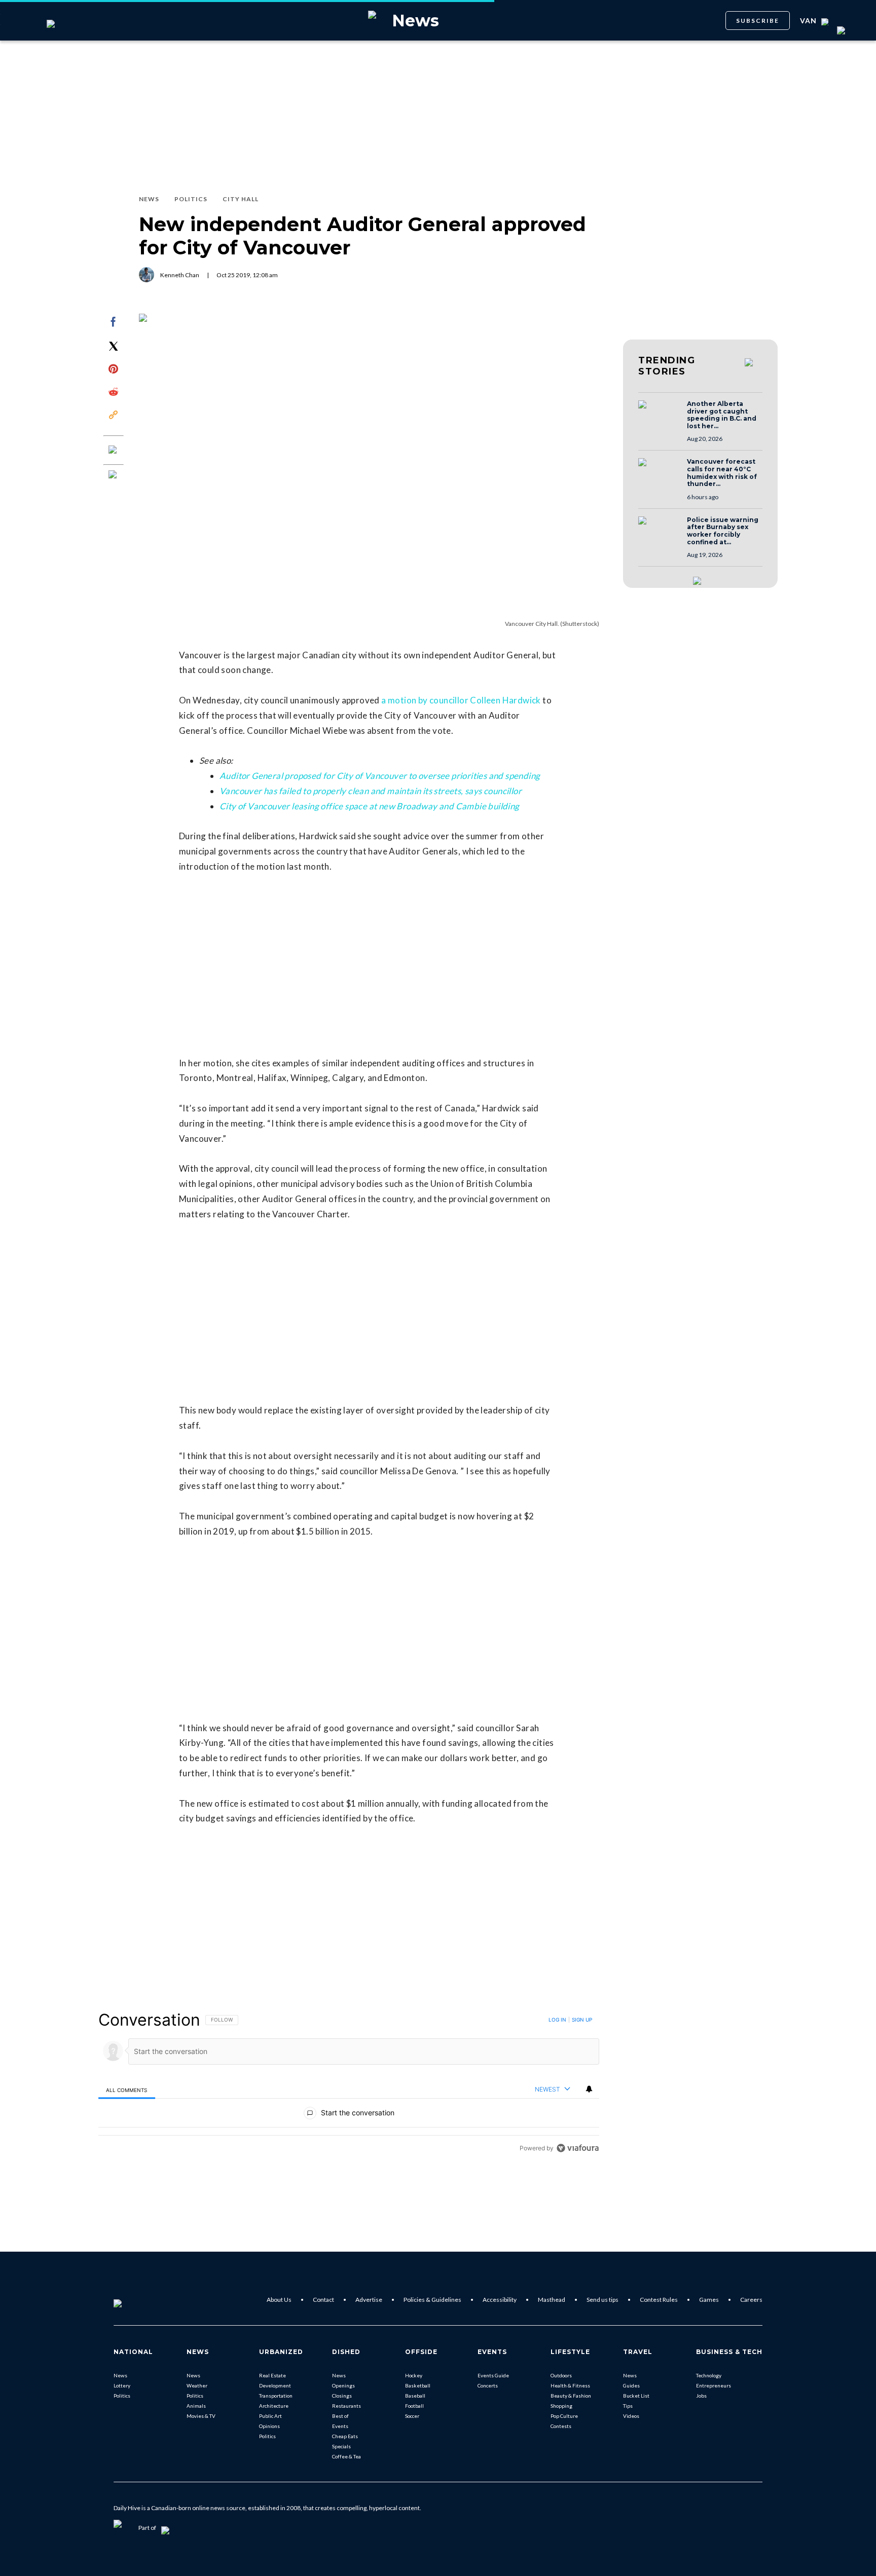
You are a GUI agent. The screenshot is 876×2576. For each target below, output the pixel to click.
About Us (279, 2300)
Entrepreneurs (714, 2385)
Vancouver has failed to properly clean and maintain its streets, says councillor (371, 791)
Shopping (561, 2406)
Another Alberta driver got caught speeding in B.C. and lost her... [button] (722, 415)
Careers (751, 2300)
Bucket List (636, 2396)
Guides (631, 2385)
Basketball (418, 2385)
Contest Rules (659, 2300)
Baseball (415, 2396)
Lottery (122, 2385)
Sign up (582, 2020)
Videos (631, 2416)
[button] (660, 414)
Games (709, 2300)
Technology (709, 2375)
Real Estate (272, 2375)
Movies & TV (201, 2416)
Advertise (369, 2300)
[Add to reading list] (114, 475)
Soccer (412, 2416)
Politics (122, 2396)
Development (275, 2385)
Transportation (276, 2396)
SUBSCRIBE (758, 21)
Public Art (270, 2416)
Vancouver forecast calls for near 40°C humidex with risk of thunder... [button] (722, 473)
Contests (561, 2426)
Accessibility (500, 2300)
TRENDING (667, 366)
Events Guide (493, 2375)
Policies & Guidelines (432, 2300)
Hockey (414, 2375)
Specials (341, 2446)
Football (414, 2406)
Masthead (552, 2300)
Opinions (269, 2426)
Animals (196, 2406)
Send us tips (603, 2300)
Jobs (701, 2396)
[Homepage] (134, 2300)
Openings (343, 2385)
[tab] (127, 2090)
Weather (197, 2385)
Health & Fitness (570, 2385)
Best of (340, 2416)
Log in (557, 2020)
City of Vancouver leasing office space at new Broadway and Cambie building (370, 806)
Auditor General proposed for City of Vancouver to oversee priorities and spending (380, 776)
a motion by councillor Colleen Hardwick (461, 700)
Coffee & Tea (346, 2456)
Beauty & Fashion (571, 2396)
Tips (628, 2406)
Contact (323, 2300)
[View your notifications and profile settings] (589, 2089)
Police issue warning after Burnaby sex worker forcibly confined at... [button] (723, 531)
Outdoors (561, 2375)
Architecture (274, 2406)
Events (340, 2426)
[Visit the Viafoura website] (578, 2148)
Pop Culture (564, 2416)
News (120, 2375)
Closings (342, 2396)
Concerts (488, 2385)
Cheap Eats (345, 2436)
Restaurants (346, 2406)
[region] (349, 2084)
